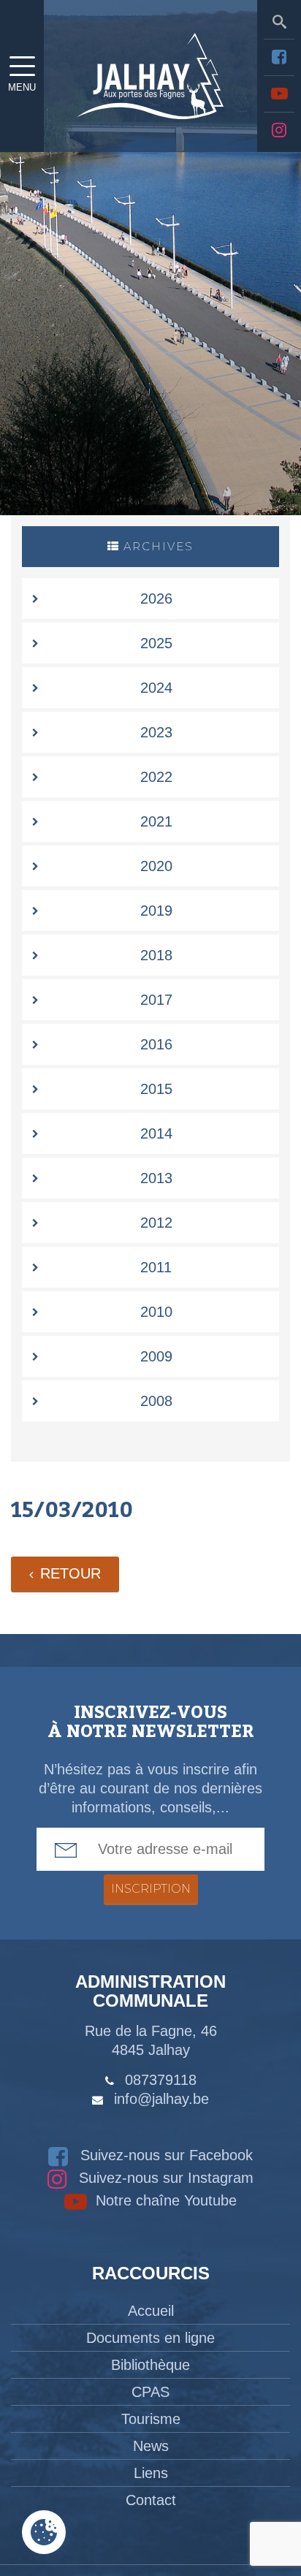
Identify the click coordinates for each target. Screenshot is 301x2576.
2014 (156, 1133)
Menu (22, 87)
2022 (156, 777)
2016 (156, 1044)
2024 (156, 688)
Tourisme (151, 2419)
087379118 (161, 2080)
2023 (156, 732)
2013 (156, 1178)
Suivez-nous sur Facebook (164, 2155)
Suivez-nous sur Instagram (164, 2178)
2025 (156, 643)
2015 (156, 1089)
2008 (156, 1401)
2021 (156, 821)
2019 (156, 911)
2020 (156, 866)
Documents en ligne (150, 2338)
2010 (156, 1312)
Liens (151, 2473)
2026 (156, 599)
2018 (156, 955)
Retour (71, 1573)
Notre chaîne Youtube (164, 2200)
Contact (151, 2500)
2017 (156, 1000)
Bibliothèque (150, 2365)
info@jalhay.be (161, 2099)
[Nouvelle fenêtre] (279, 57)
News (151, 2446)
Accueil (151, 2311)
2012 (156, 1223)
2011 (156, 1267)
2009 (156, 1356)
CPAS (150, 2392)
